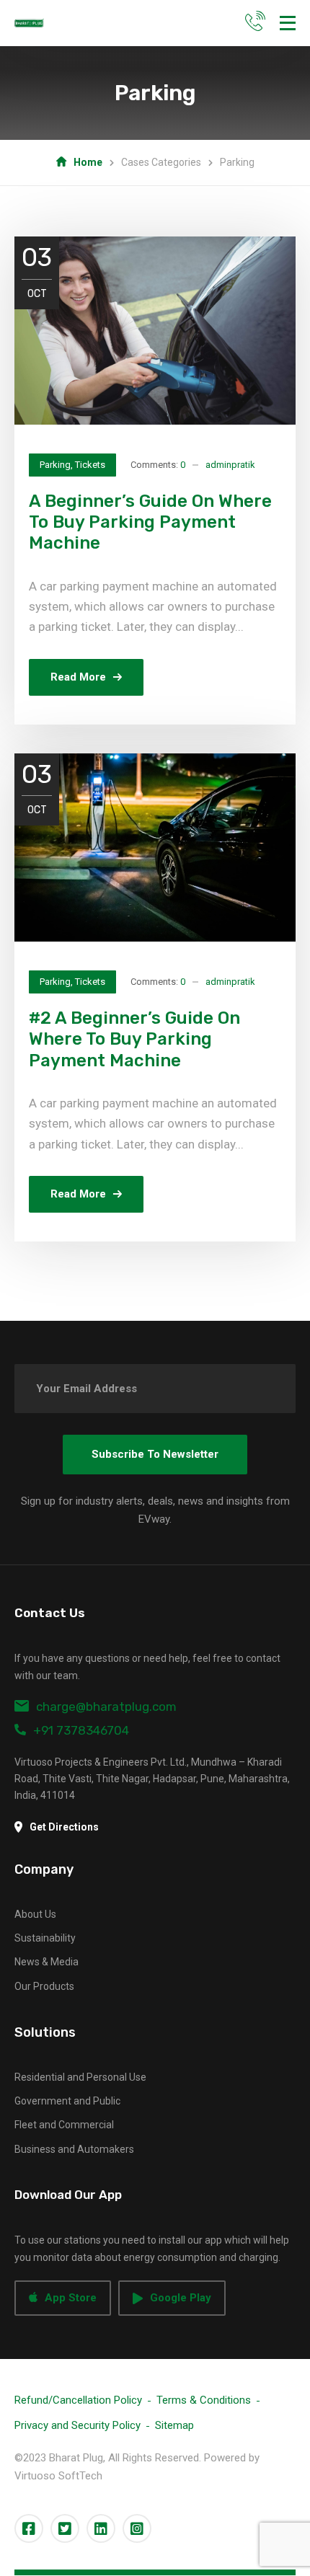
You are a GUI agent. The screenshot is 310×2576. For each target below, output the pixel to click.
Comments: (158, 465)
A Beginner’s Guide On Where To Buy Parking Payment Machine (150, 522)
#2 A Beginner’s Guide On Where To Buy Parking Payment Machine (134, 1039)
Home (88, 162)
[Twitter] (65, 2528)
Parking (55, 465)
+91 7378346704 (81, 1730)
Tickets (90, 465)
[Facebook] (29, 2528)
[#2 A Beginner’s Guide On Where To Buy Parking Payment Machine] (155, 847)
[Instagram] (137, 2528)
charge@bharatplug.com (106, 1707)
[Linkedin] (101, 2528)
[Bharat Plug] (29, 23)
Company (44, 1869)
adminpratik (230, 465)
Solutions (45, 2032)
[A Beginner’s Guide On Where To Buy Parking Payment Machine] (155, 330)
